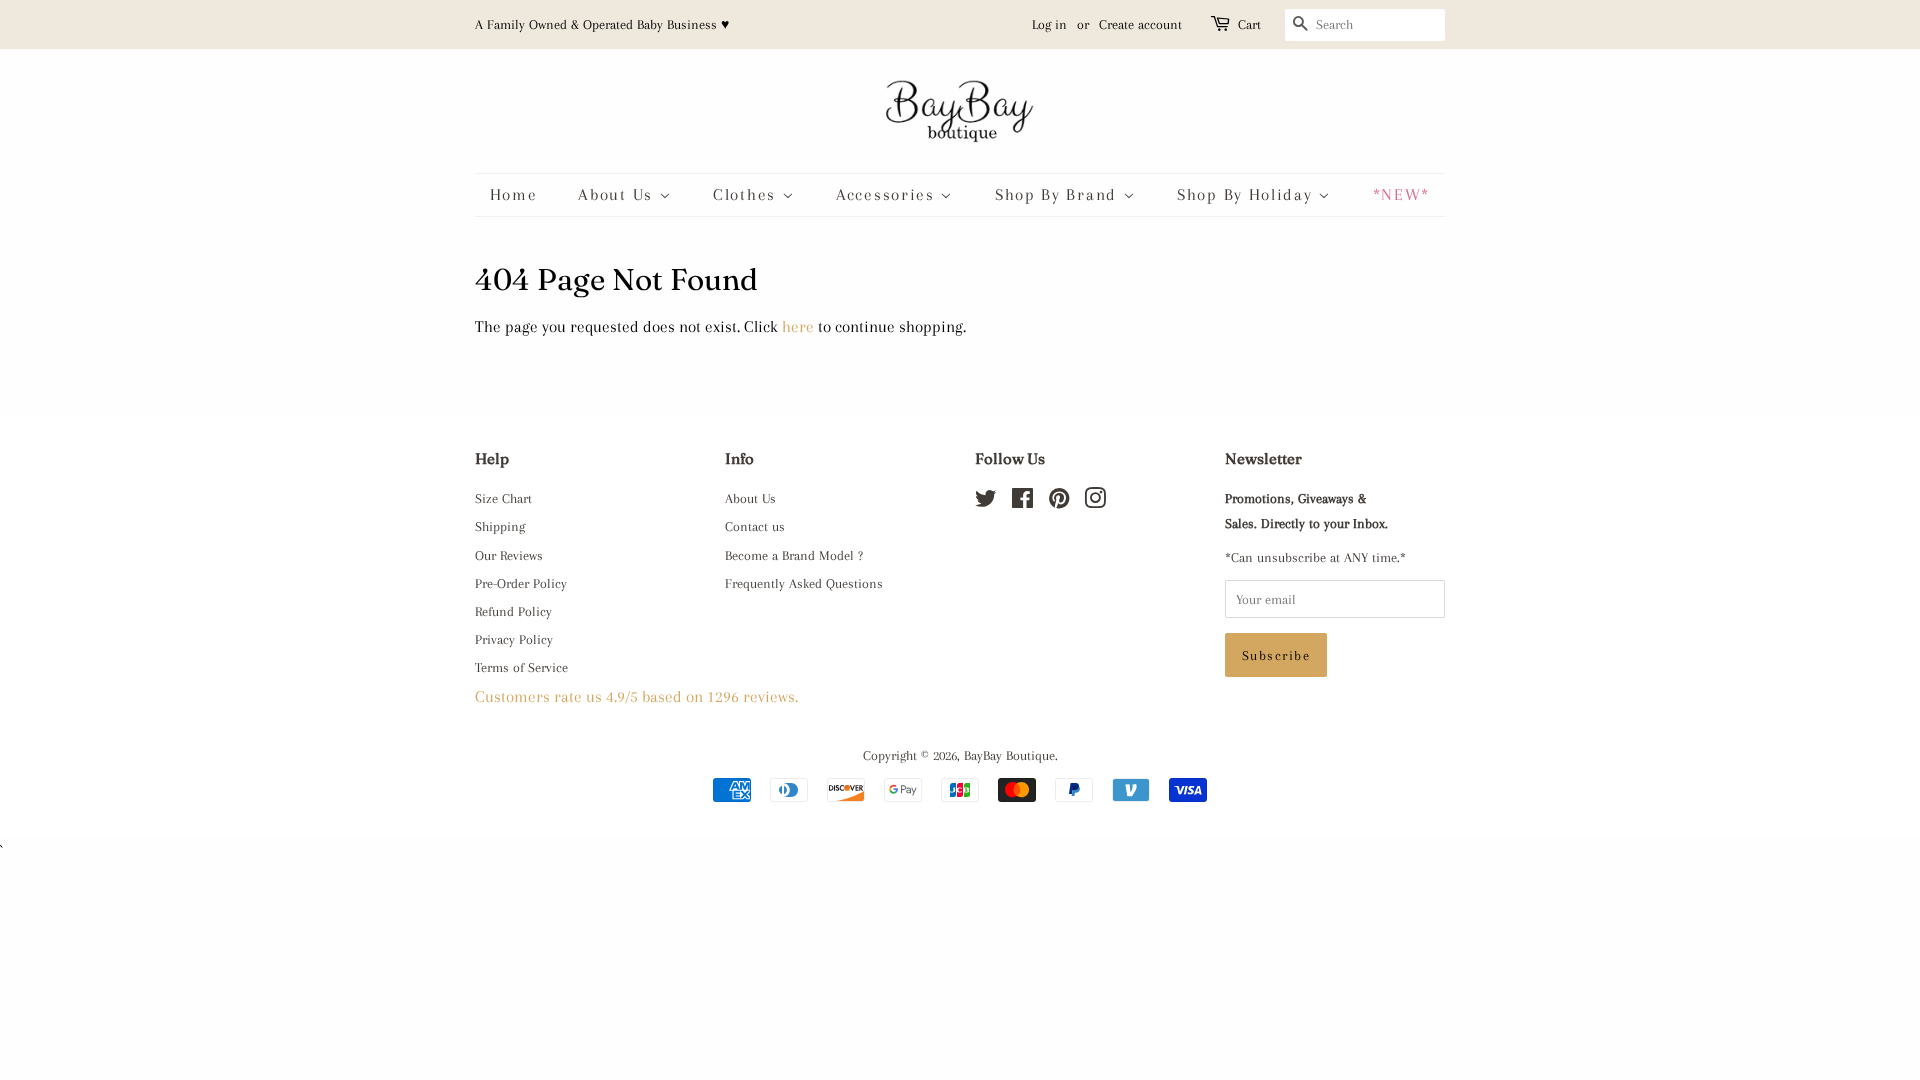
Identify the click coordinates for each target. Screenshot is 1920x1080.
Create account (1140, 24)
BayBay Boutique (1009, 755)
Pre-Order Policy (521, 583)
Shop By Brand (1059, 194)
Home (514, 194)
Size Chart (503, 498)
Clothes (747, 194)
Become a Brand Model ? (794, 555)
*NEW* (1402, 194)
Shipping (500, 526)
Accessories (888, 194)
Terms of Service (521, 667)
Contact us (755, 526)
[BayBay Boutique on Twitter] (986, 502)
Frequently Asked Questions (804, 583)
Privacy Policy (514, 639)
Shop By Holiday (1247, 194)
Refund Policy (513, 611)
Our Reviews (509, 555)
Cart (1249, 24)
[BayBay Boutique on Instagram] (1095, 502)
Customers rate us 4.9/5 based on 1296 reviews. (636, 696)
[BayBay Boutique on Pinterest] (1059, 502)
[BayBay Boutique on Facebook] (1022, 502)
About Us (618, 194)
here (798, 326)
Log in (1049, 24)
